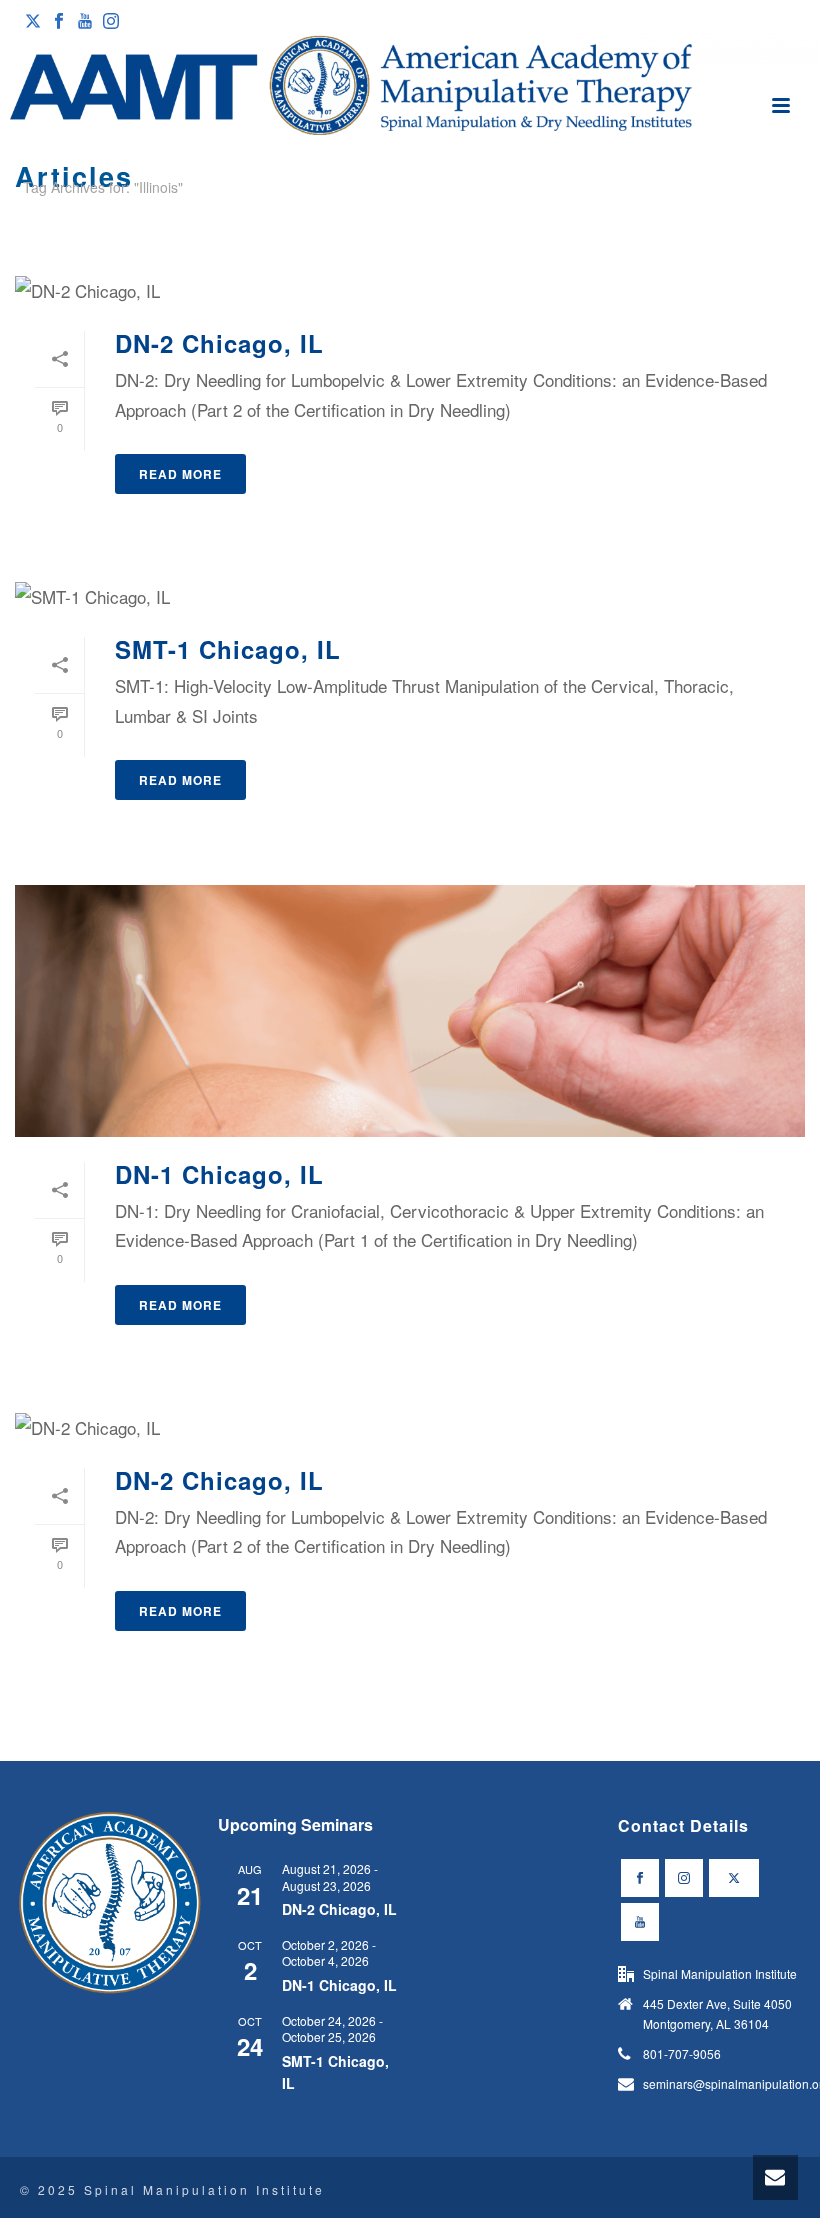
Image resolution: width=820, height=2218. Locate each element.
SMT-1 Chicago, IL (228, 649)
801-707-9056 (682, 2053)
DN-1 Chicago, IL (219, 1174)
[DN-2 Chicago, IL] (410, 289)
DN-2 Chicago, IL (219, 343)
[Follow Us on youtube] (640, 1922)
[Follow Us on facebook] (640, 1878)
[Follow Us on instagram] (684, 1878)
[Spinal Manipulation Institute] (410, 87)
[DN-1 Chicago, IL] (410, 1010)
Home (763, 224)
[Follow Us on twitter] (734, 1878)
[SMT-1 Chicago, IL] (410, 595)
